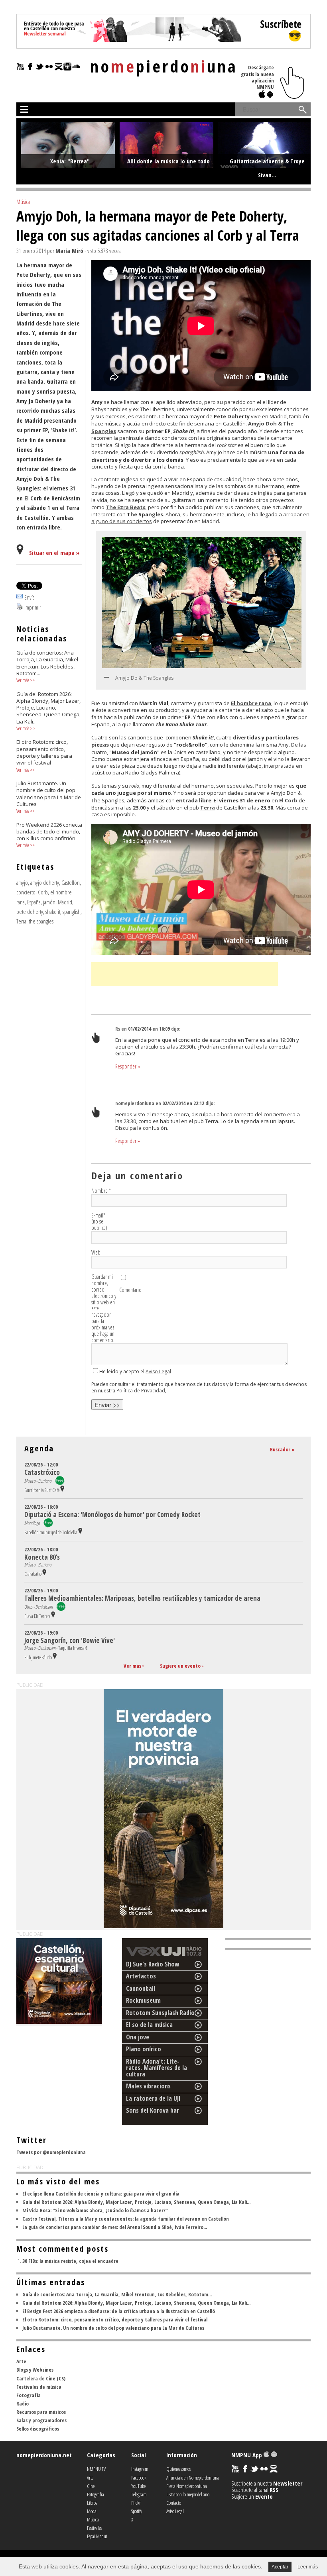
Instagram (140, 2469)
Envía (30, 597)
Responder (128, 1066)
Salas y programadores (41, 2420)
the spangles (41, 921)
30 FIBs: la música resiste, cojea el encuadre (70, 2261)
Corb (43, 892)
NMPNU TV (96, 2469)
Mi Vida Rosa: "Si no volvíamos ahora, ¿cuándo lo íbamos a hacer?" (95, 2210)
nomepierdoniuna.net (44, 2455)
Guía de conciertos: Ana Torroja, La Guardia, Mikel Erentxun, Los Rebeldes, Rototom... (117, 2294)
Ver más (23, 680)
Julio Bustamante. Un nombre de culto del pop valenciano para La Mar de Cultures (113, 2328)
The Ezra (117, 507)
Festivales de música (39, 2387)
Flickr (136, 2503)
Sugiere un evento (180, 1666)
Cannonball (141, 1988)
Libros (92, 2503)
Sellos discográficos (38, 2429)
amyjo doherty (45, 882)
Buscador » (282, 1449)
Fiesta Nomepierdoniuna (187, 2486)
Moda (92, 2511)
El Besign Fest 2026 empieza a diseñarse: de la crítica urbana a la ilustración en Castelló (119, 2311)
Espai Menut (97, 2536)
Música (23, 202)
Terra (21, 921)
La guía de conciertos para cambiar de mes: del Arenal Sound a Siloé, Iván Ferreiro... (115, 2227)
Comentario (130, 1290)
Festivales (94, 2528)
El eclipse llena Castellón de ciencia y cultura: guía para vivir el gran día (101, 2194)
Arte (21, 2361)
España (34, 902)
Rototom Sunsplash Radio (160, 2013)
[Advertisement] (185, 974)
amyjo (22, 882)
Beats (137, 507)
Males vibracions (148, 2086)
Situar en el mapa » (54, 553)
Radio (23, 2403)
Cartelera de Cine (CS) (41, 2378)
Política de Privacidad (141, 1391)
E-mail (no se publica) (99, 1222)
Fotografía (29, 2395)
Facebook (139, 2478)
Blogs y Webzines (35, 2370)
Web (96, 1253)
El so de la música (149, 2025)
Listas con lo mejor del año (188, 2494)
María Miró (69, 251)
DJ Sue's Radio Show (153, 1964)
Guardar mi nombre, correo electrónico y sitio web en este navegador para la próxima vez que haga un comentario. (104, 1309)
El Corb (288, 800)
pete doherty (30, 912)
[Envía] (20, 597)
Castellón (71, 882)
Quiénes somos (178, 2469)
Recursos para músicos (41, 2412)
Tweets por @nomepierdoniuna (51, 2152)
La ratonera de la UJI (153, 2098)
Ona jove (138, 2037)
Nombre (101, 1191)
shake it (53, 912)
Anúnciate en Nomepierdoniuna (193, 2478)
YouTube (138, 2486)
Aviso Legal (158, 1371)
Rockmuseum (143, 2000)
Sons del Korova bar (153, 2110)
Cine (91, 2486)
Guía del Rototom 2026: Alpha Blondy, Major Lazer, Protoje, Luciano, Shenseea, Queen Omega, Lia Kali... (136, 2202)
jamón (49, 902)
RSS (274, 2490)
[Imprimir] (20, 607)
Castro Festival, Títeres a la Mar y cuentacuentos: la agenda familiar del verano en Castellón (126, 2219)
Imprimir (33, 607)
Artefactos (141, 1976)
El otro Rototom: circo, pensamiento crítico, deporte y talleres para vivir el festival (115, 2319)
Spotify (137, 2511)
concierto (26, 892)
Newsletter (288, 2483)
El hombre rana (251, 703)
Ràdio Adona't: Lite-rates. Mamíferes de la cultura (157, 2068)
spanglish (72, 912)
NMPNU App (247, 2455)
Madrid (65, 902)
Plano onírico (144, 2049)
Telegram (139, 2494)
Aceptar (280, 2567)
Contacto (174, 2503)
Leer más (308, 2567)
